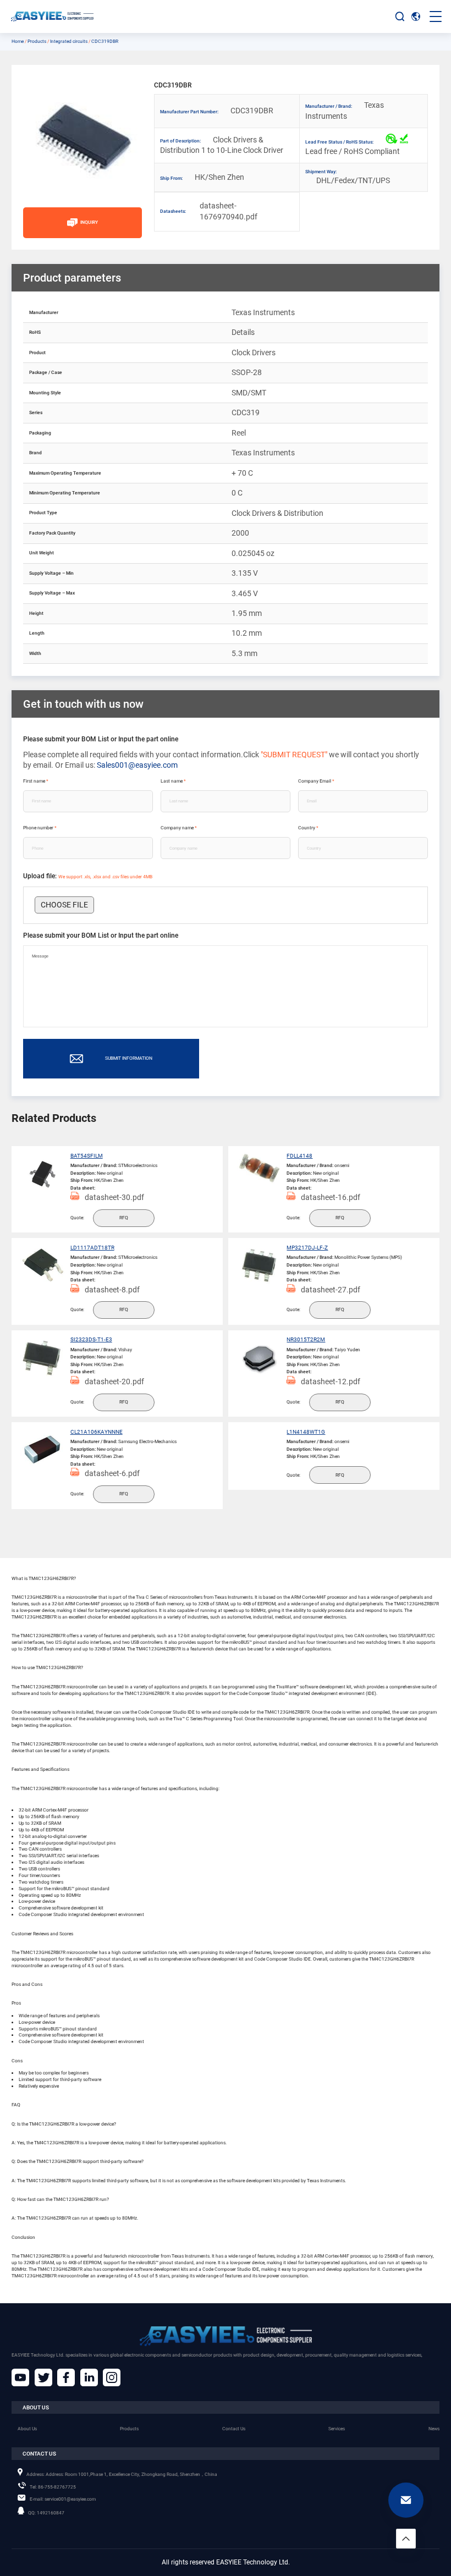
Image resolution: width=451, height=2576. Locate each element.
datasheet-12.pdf (331, 1381)
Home (18, 41)
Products (37, 41)
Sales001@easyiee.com (137, 765)
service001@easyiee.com (63, 2499)
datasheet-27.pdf (331, 1290)
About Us (27, 2429)
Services (337, 2429)
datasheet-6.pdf (112, 1473)
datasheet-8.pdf (112, 1290)
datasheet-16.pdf (331, 1197)
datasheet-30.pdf (114, 1197)
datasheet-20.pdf (114, 1381)
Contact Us (234, 2429)
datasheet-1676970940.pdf (218, 211)
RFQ (124, 1218)
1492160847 (46, 2513)
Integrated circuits (69, 41)
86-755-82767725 (53, 2487)
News (434, 2429)
